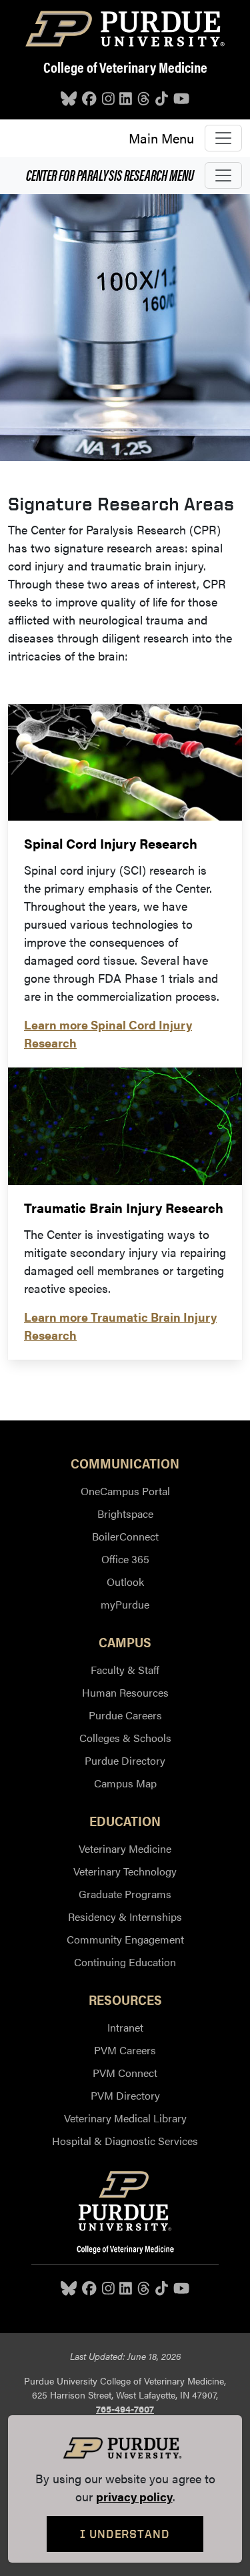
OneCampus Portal (125, 1491)
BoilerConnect (125, 1536)
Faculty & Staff (125, 1670)
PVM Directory (125, 2095)
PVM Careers (125, 2050)
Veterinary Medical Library (125, 2118)
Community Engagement (125, 1939)
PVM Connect (125, 2073)
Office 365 (125, 1559)
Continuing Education (125, 1962)
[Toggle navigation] (223, 138)
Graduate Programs (125, 1894)
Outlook (125, 1582)
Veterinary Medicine (125, 1848)
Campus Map (125, 1783)
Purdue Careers (125, 1715)
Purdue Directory (125, 1760)
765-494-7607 (125, 2409)
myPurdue (125, 1604)
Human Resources (125, 1692)
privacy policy (134, 2496)
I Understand (125, 2534)
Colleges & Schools (125, 1738)
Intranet (125, 2027)
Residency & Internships (125, 1916)
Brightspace (125, 1514)
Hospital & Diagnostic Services (125, 2141)
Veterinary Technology (125, 1871)
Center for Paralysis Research (110, 174)
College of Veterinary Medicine (125, 67)
